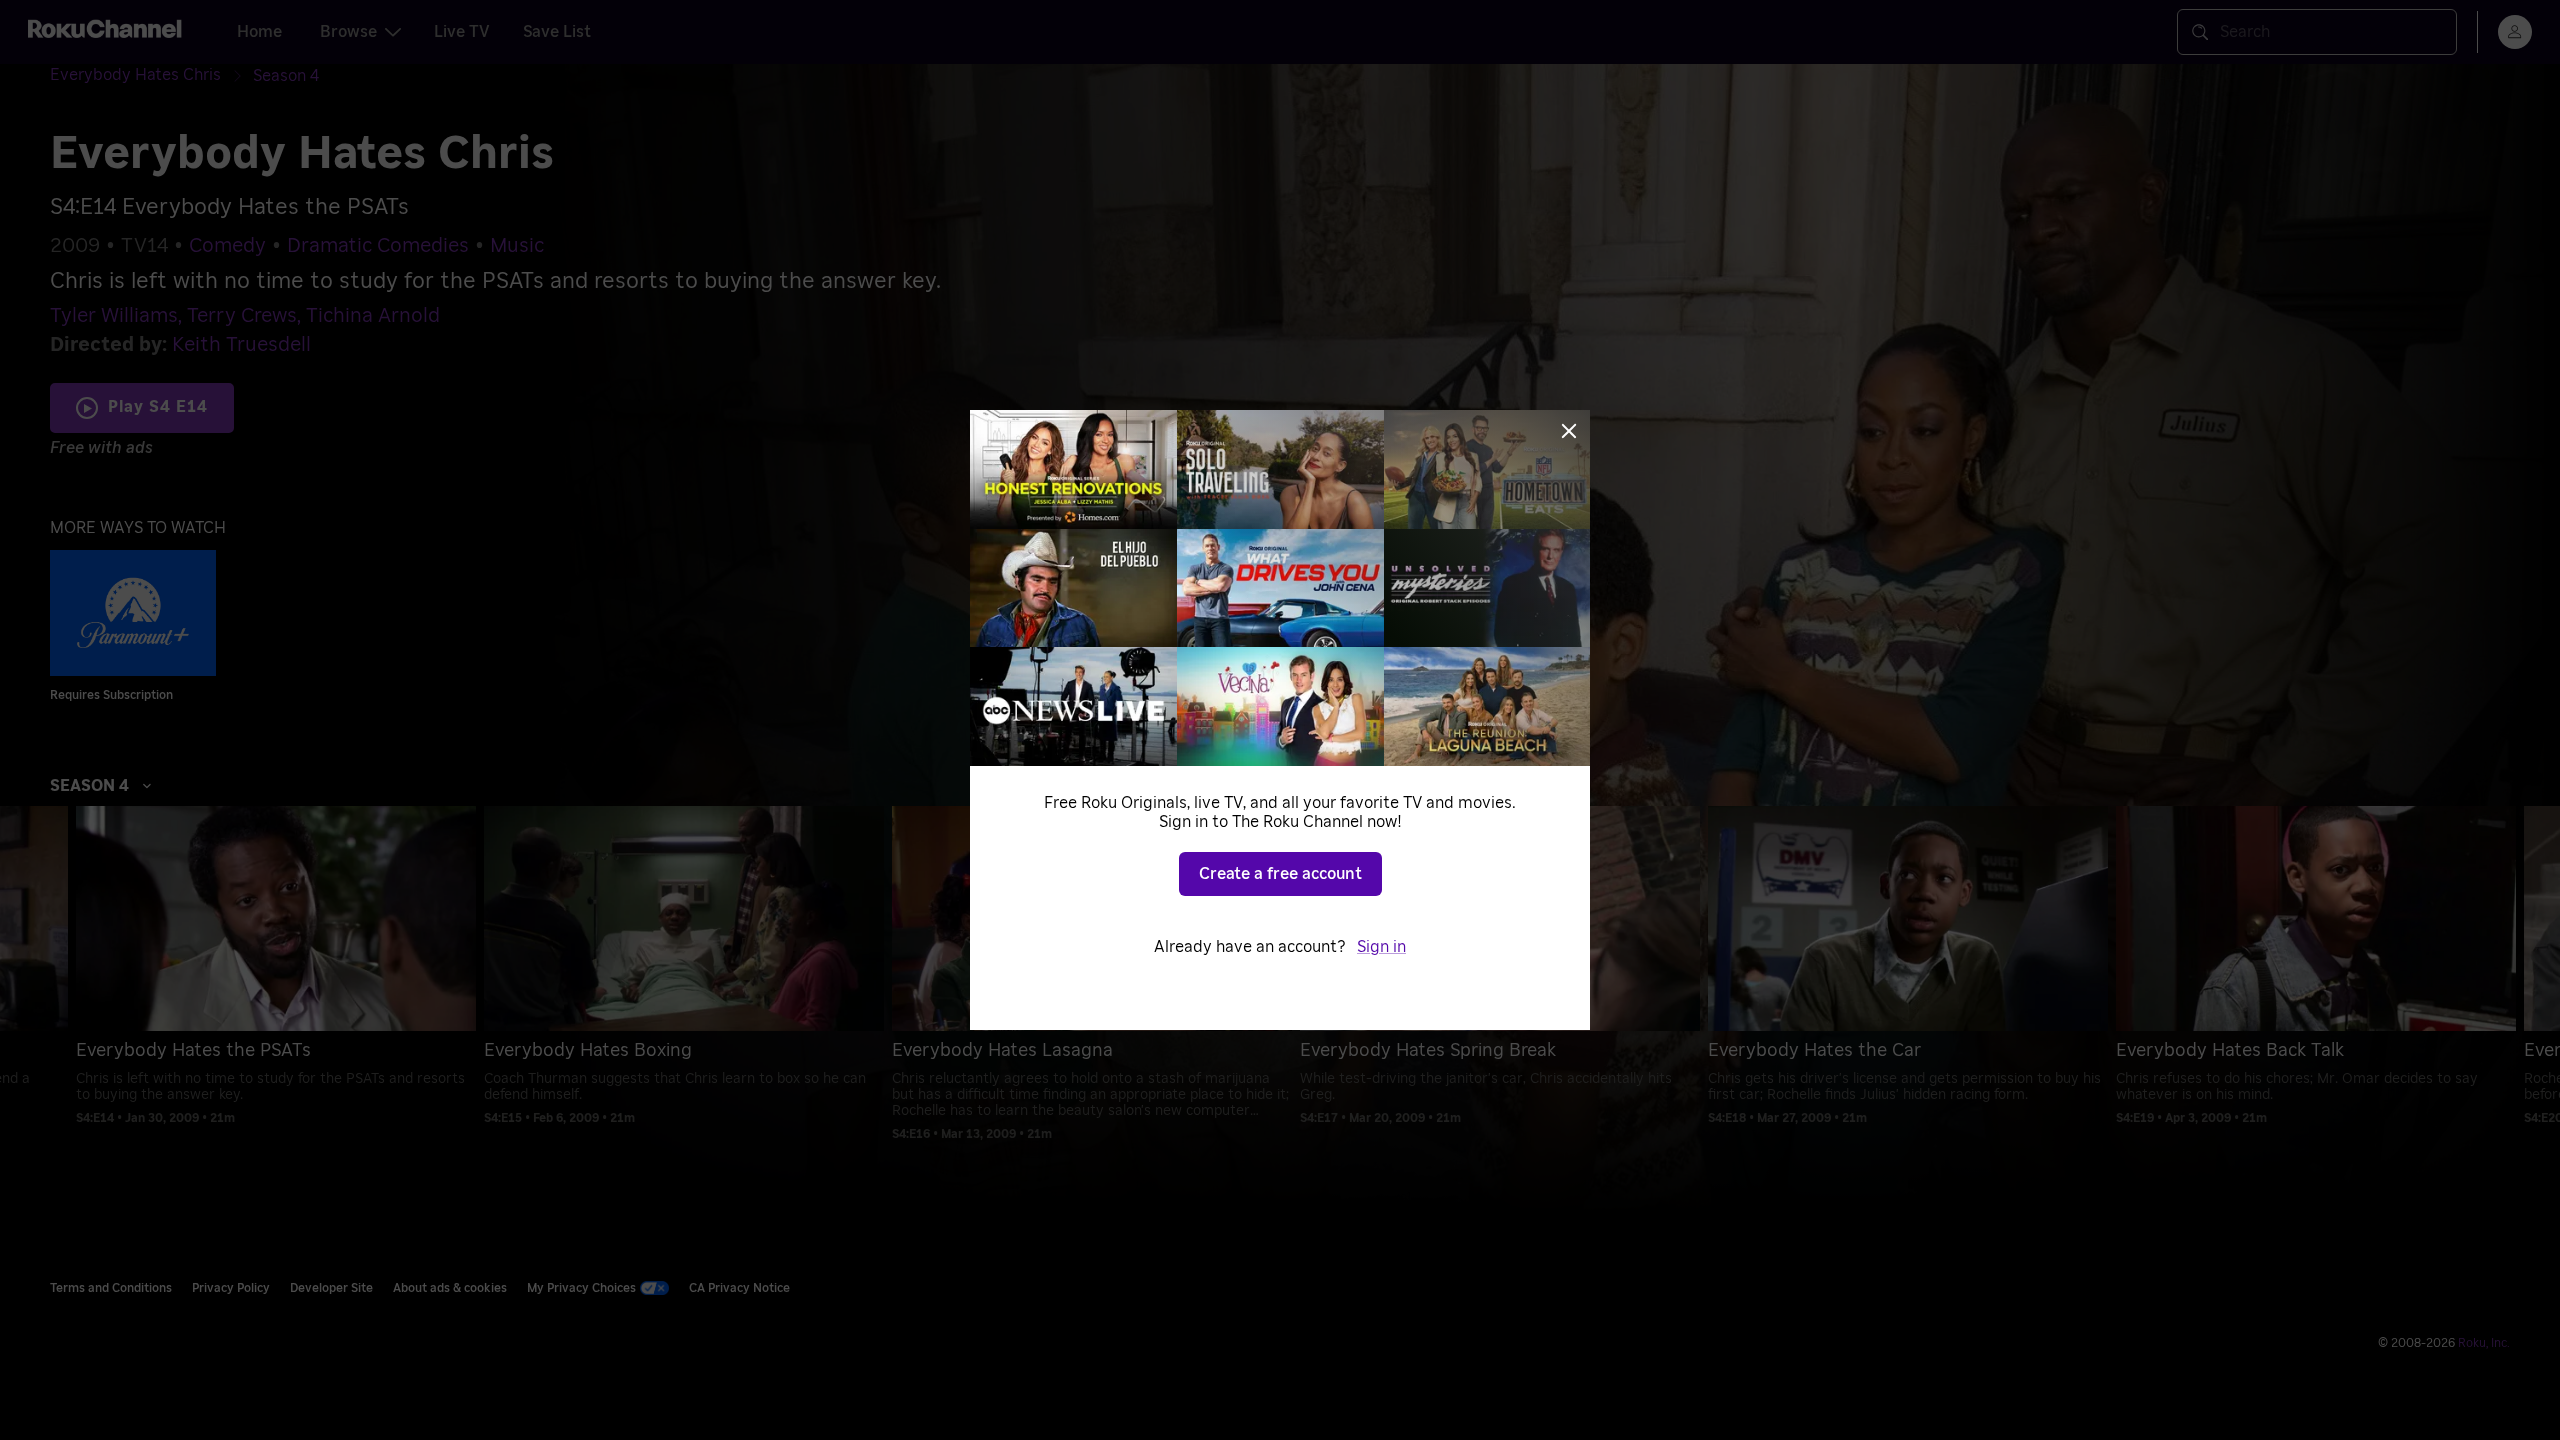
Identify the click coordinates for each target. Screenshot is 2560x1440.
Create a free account (1280, 874)
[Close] (1569, 431)
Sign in (1381, 947)
